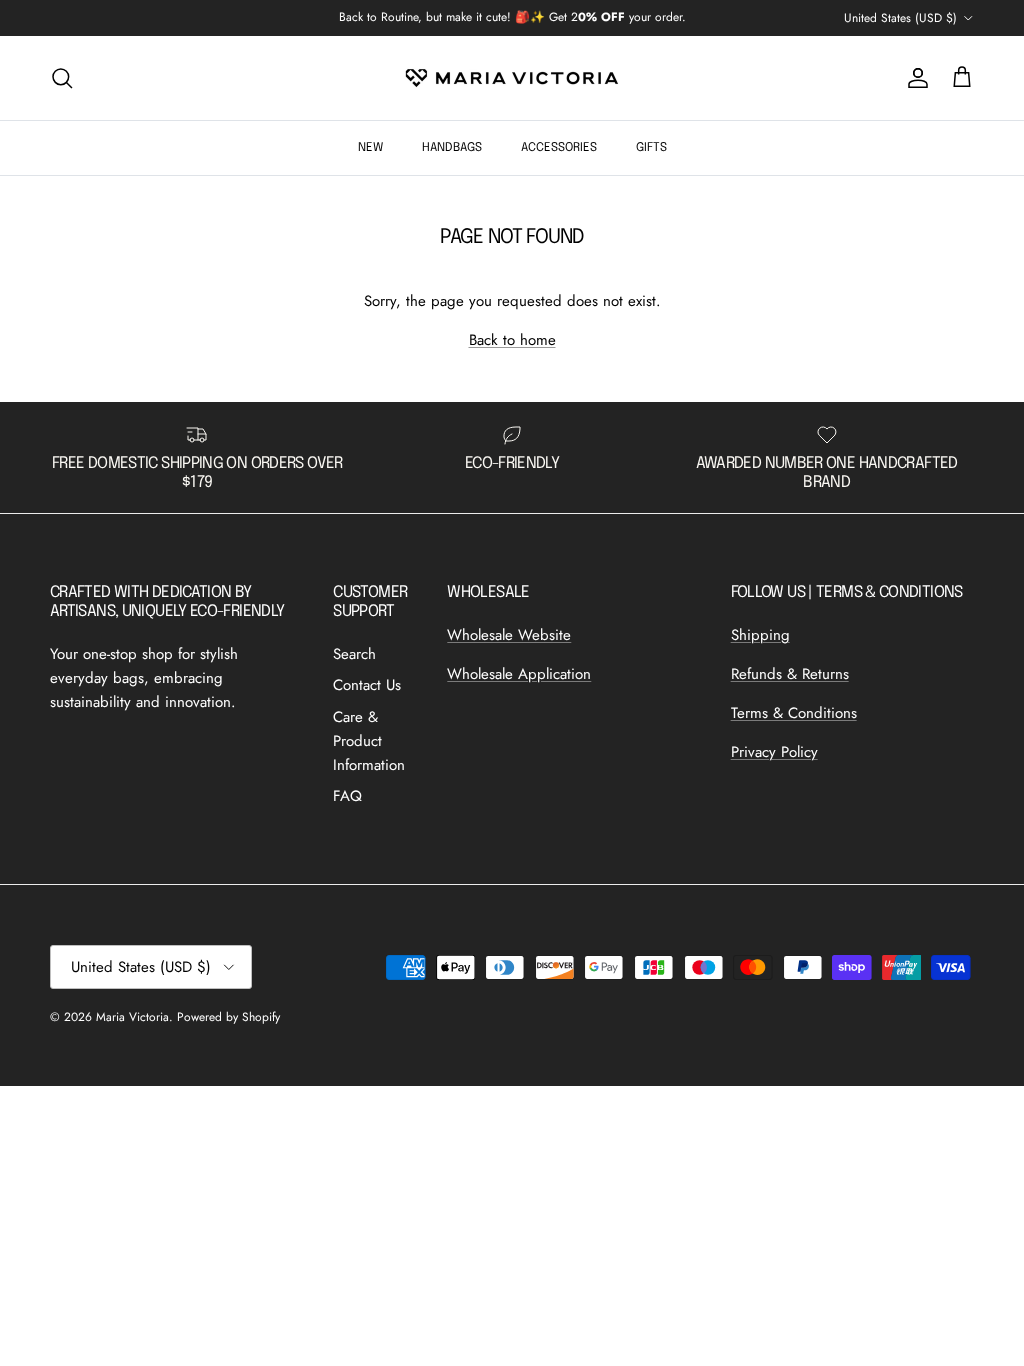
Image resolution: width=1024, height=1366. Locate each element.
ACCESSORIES (559, 148)
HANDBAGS (452, 148)
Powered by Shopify (228, 1017)
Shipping (760, 635)
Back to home (512, 340)
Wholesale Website (509, 635)
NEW (370, 148)
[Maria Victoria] (512, 78)
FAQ (347, 796)
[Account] (914, 78)
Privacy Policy (774, 752)
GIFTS (651, 148)
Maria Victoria (132, 1017)
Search (354, 654)
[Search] (62, 78)
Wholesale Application (519, 674)
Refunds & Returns (790, 674)
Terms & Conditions (794, 713)
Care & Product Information (369, 741)
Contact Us (367, 685)
